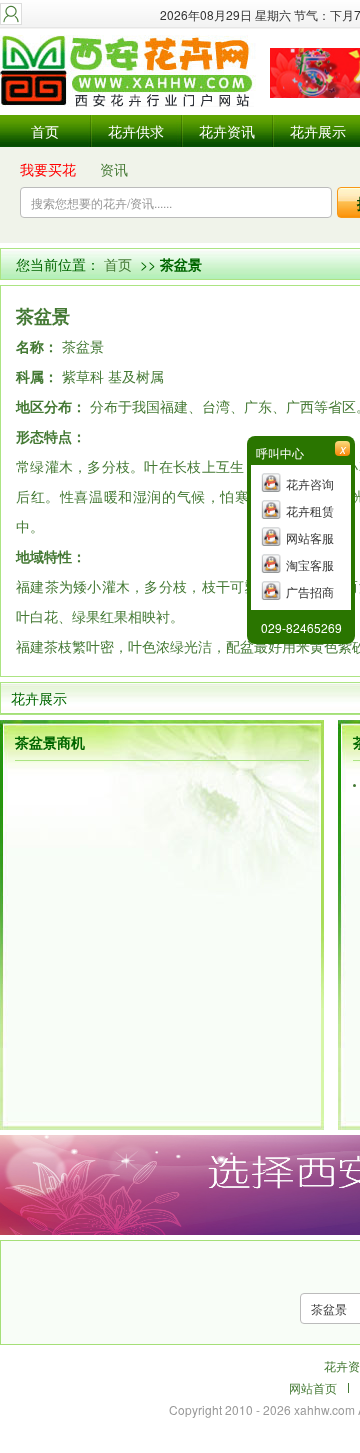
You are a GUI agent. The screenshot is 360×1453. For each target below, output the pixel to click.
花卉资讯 (227, 131)
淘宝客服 (310, 564)
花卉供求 (136, 131)
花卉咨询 (310, 483)
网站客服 (310, 537)
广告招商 (310, 591)
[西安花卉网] (130, 72)
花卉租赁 (310, 510)
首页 (45, 131)
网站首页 (313, 1387)
